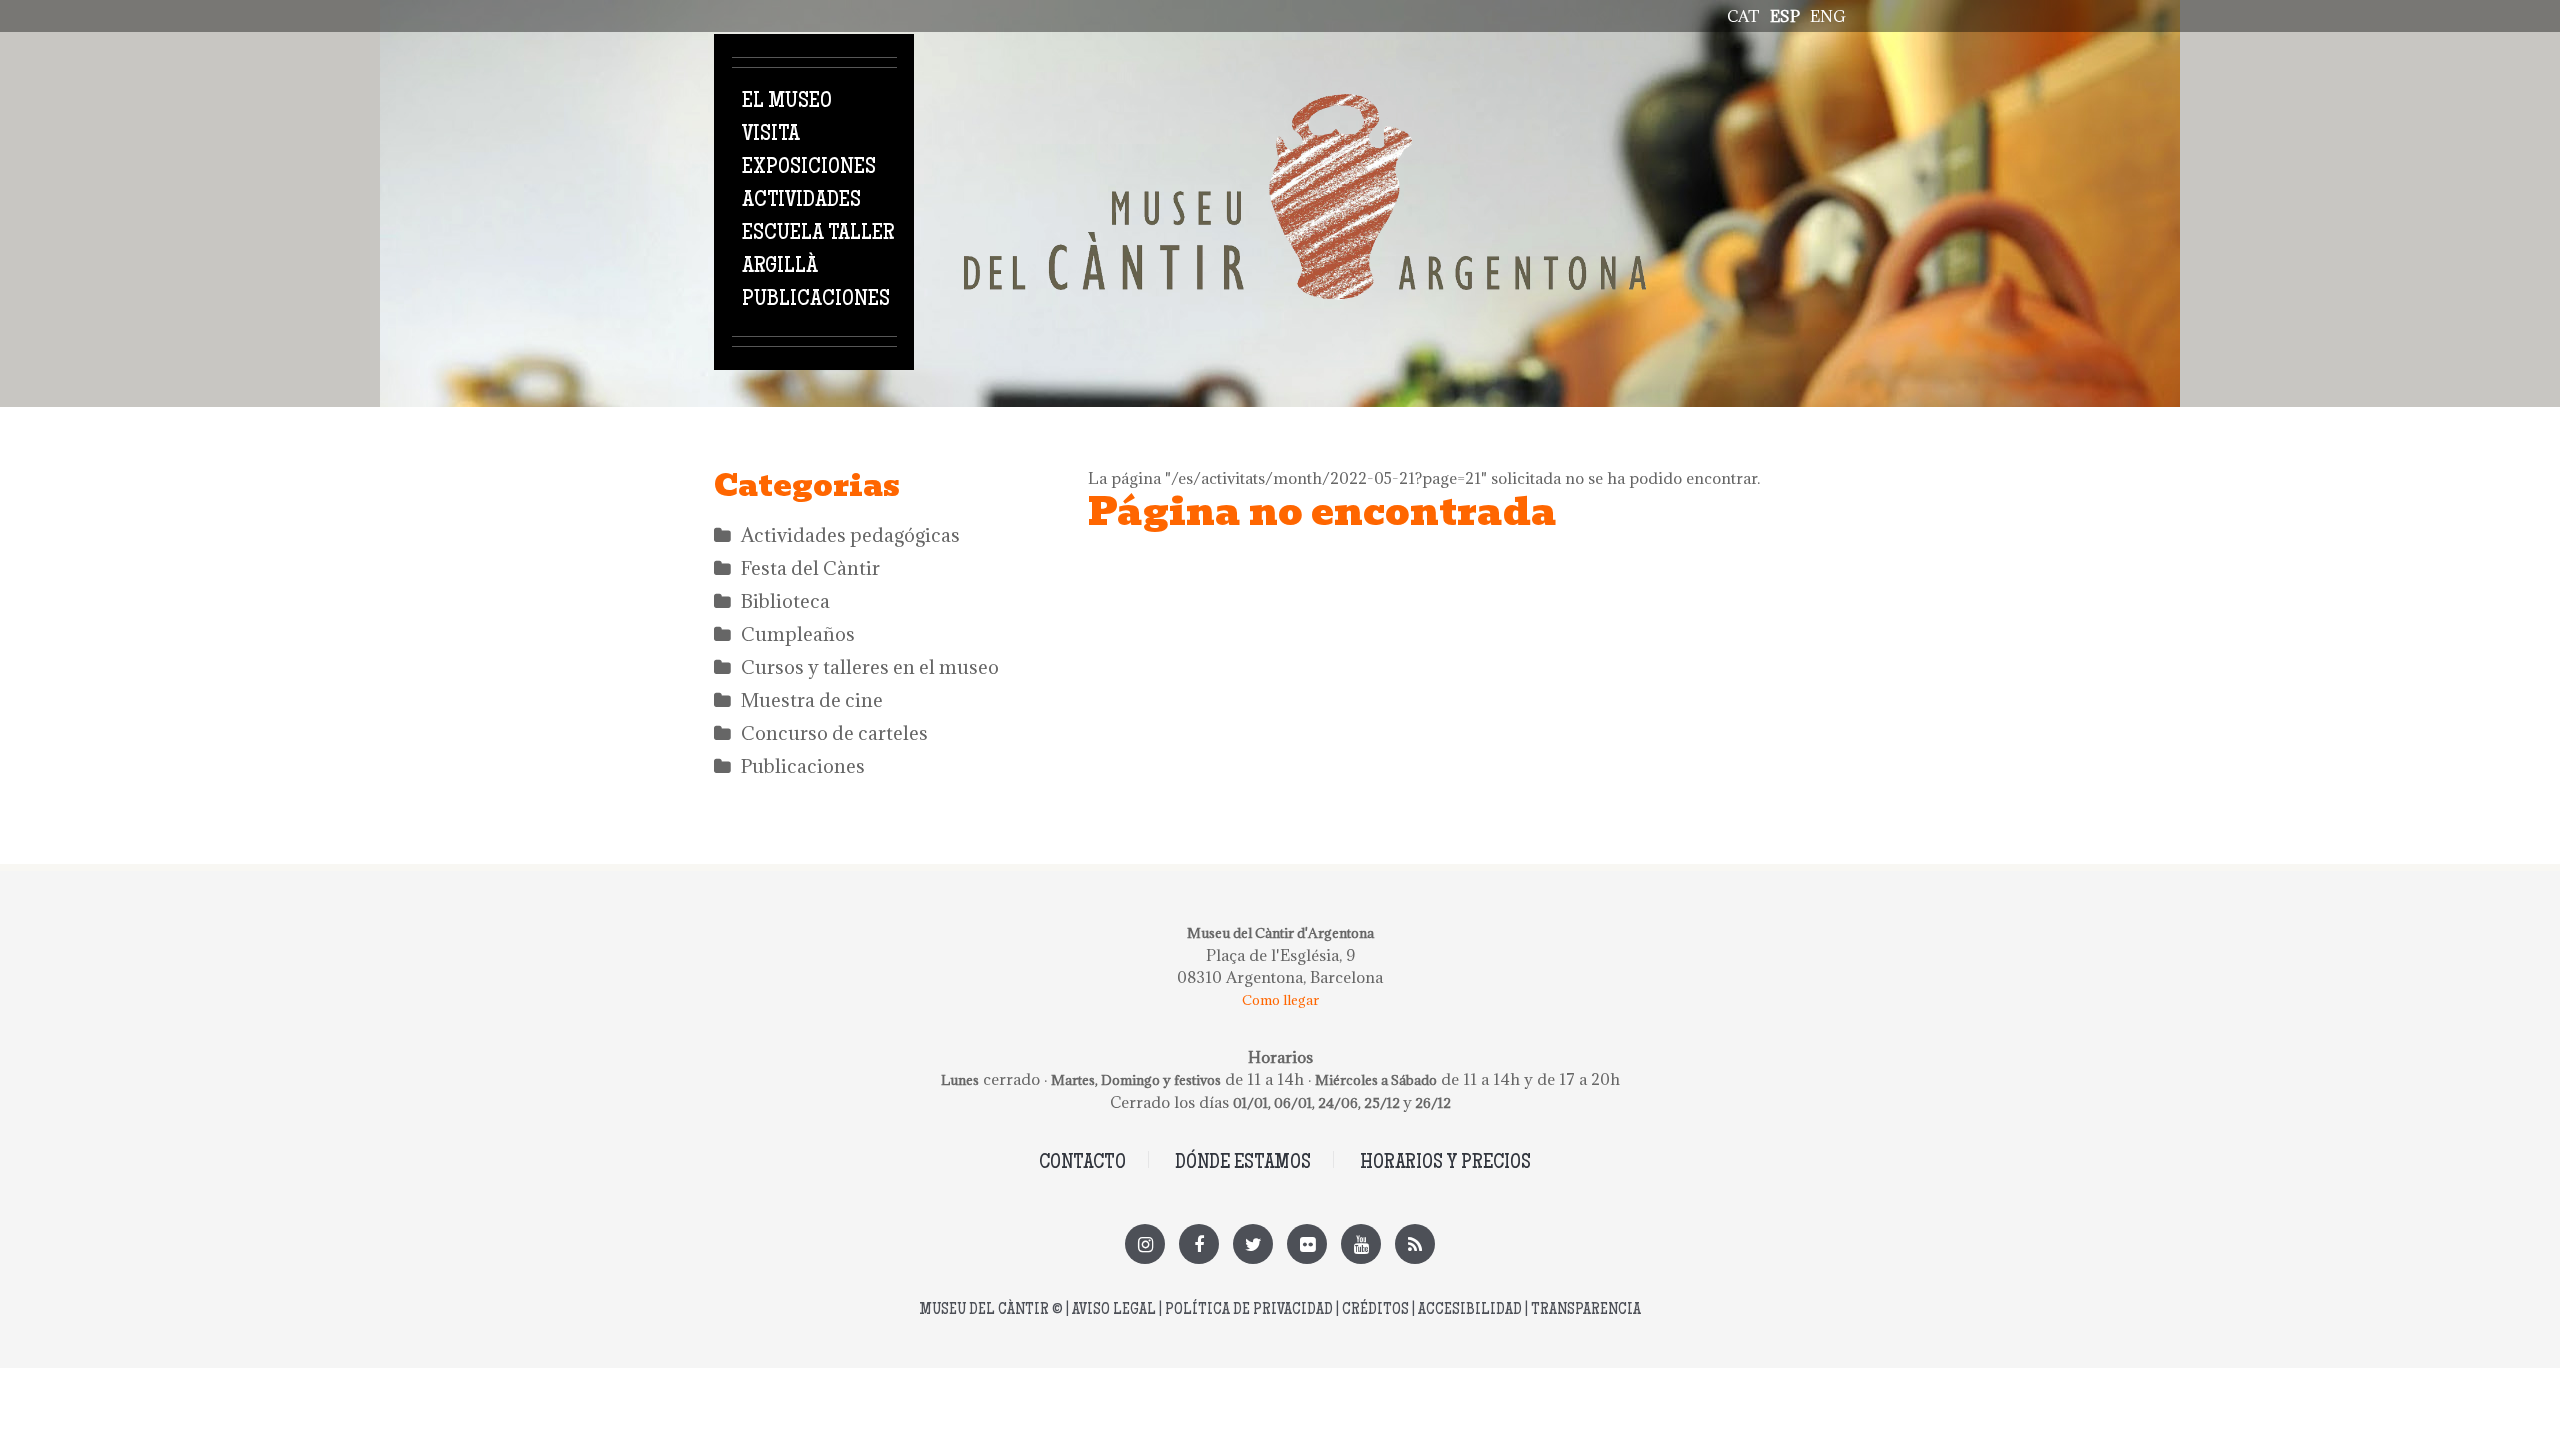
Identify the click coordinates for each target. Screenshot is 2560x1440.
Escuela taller (818, 234)
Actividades (801, 201)
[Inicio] (1305, 105)
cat (1743, 16)
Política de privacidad (1249, 1310)
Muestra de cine (812, 700)
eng (1828, 16)
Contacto (1082, 1163)
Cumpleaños (798, 634)
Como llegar (1280, 1000)
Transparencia (1586, 1310)
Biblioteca (785, 601)
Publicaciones (816, 300)
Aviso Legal (1114, 1310)
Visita (771, 135)
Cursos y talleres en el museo (870, 667)
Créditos (1375, 1310)
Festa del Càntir (810, 568)
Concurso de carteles (834, 733)
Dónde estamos (1243, 1163)
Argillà (780, 267)
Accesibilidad (1470, 1310)
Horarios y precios (1445, 1163)
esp (1785, 16)
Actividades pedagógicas (850, 535)
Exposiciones (809, 168)
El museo (787, 102)
